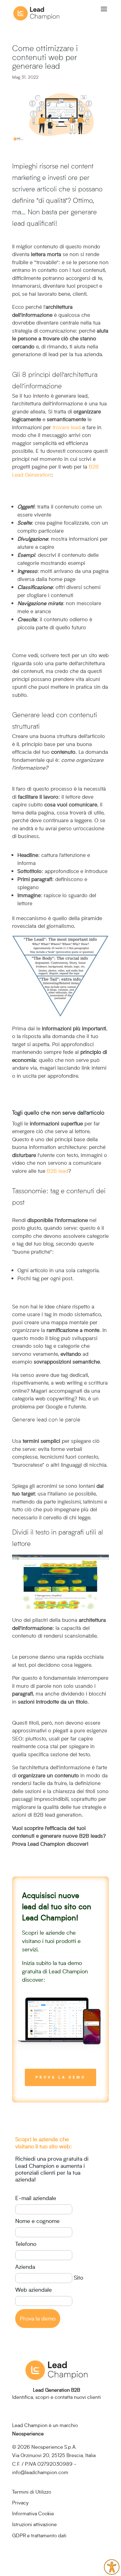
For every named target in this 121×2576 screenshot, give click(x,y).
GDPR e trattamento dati (39, 2535)
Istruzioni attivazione (34, 2524)
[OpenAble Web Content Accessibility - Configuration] (112, 2567)
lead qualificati (34, 223)
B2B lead (58, 1171)
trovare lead (67, 427)
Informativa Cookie (33, 2513)
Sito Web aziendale (49, 2283)
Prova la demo (60, 2077)
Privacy (20, 2502)
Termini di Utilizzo (32, 2492)
